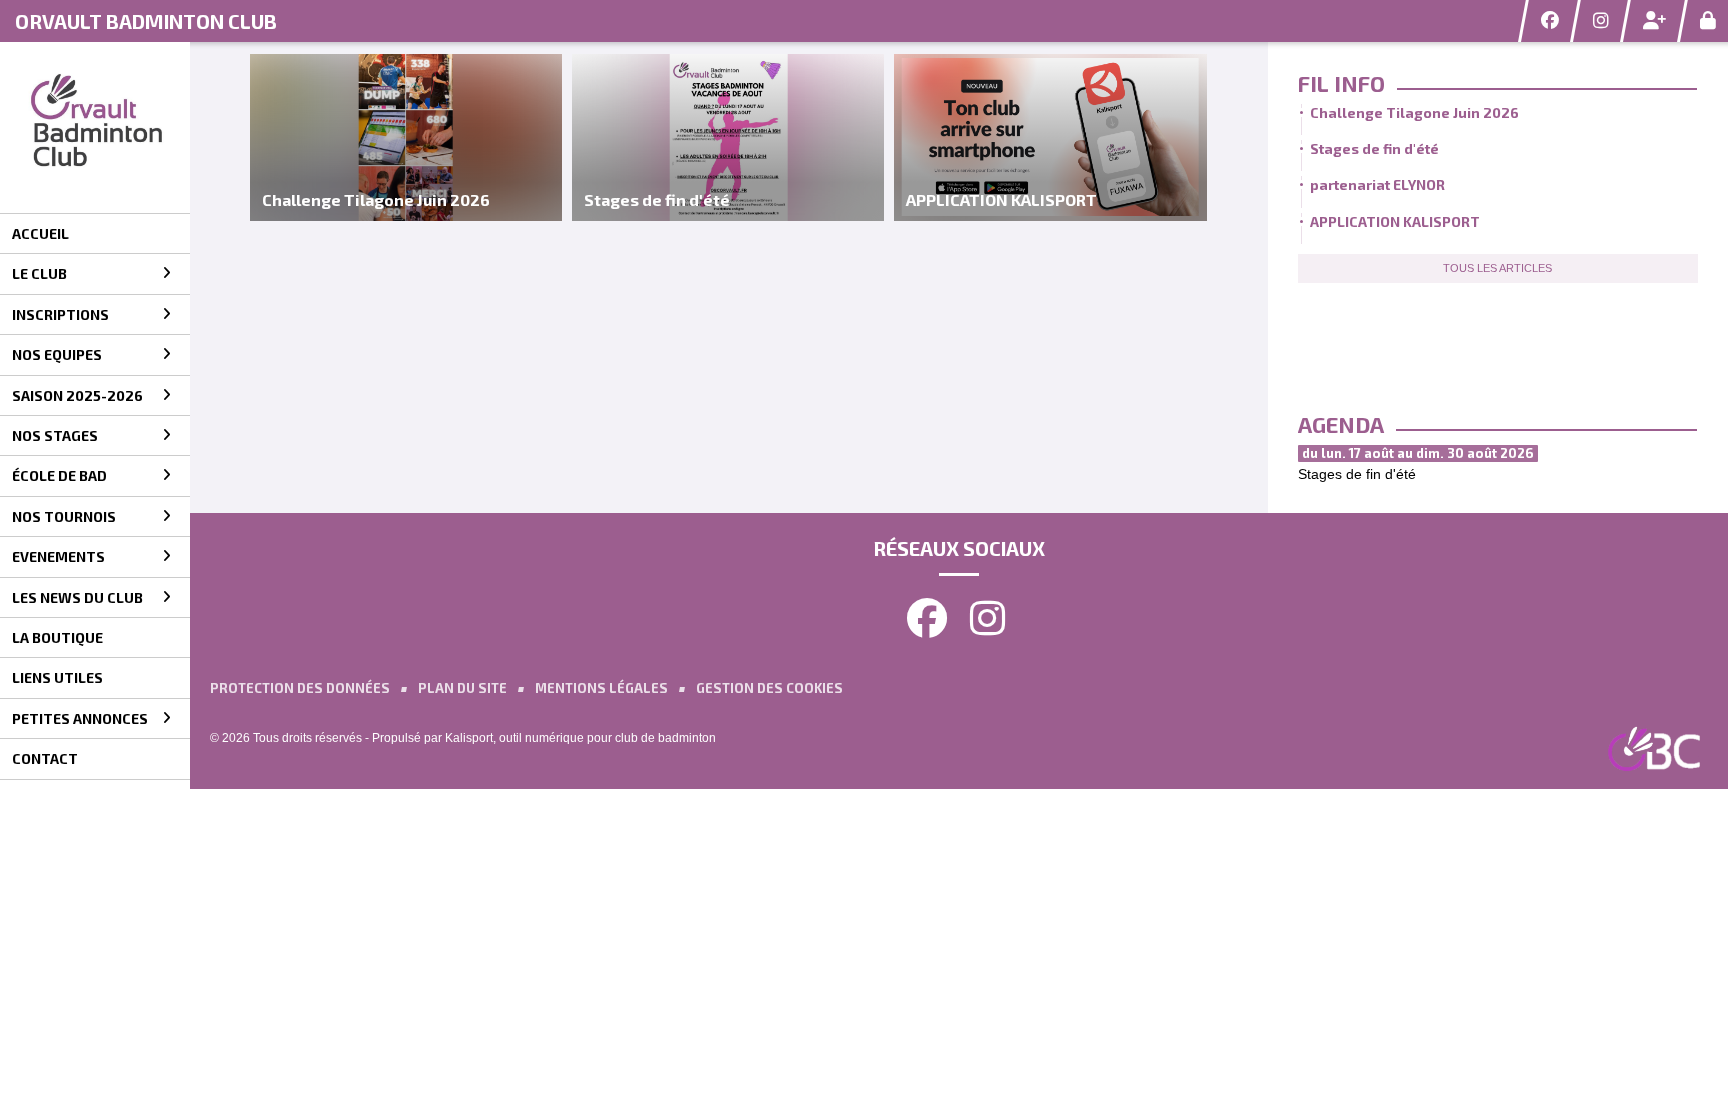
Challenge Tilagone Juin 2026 (1414, 112)
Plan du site (462, 688)
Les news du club (77, 597)
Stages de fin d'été (1374, 148)
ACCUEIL (40, 233)
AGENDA (1341, 424)
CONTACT (45, 758)
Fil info (1341, 83)
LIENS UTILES (57, 677)
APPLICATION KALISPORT (1395, 221)
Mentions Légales (601, 688)
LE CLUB (39, 273)
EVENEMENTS (58, 556)
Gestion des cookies (769, 688)
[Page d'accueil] (95, 127)
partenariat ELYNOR (1377, 184)
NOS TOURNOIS (64, 516)
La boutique (57, 637)
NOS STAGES (55, 435)
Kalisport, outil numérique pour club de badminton (580, 738)
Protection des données (300, 688)
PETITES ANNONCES (80, 718)
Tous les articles (1497, 268)
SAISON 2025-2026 (77, 395)
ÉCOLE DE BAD (59, 475)
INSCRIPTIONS (60, 314)
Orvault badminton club (146, 21)
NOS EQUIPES (57, 354)
